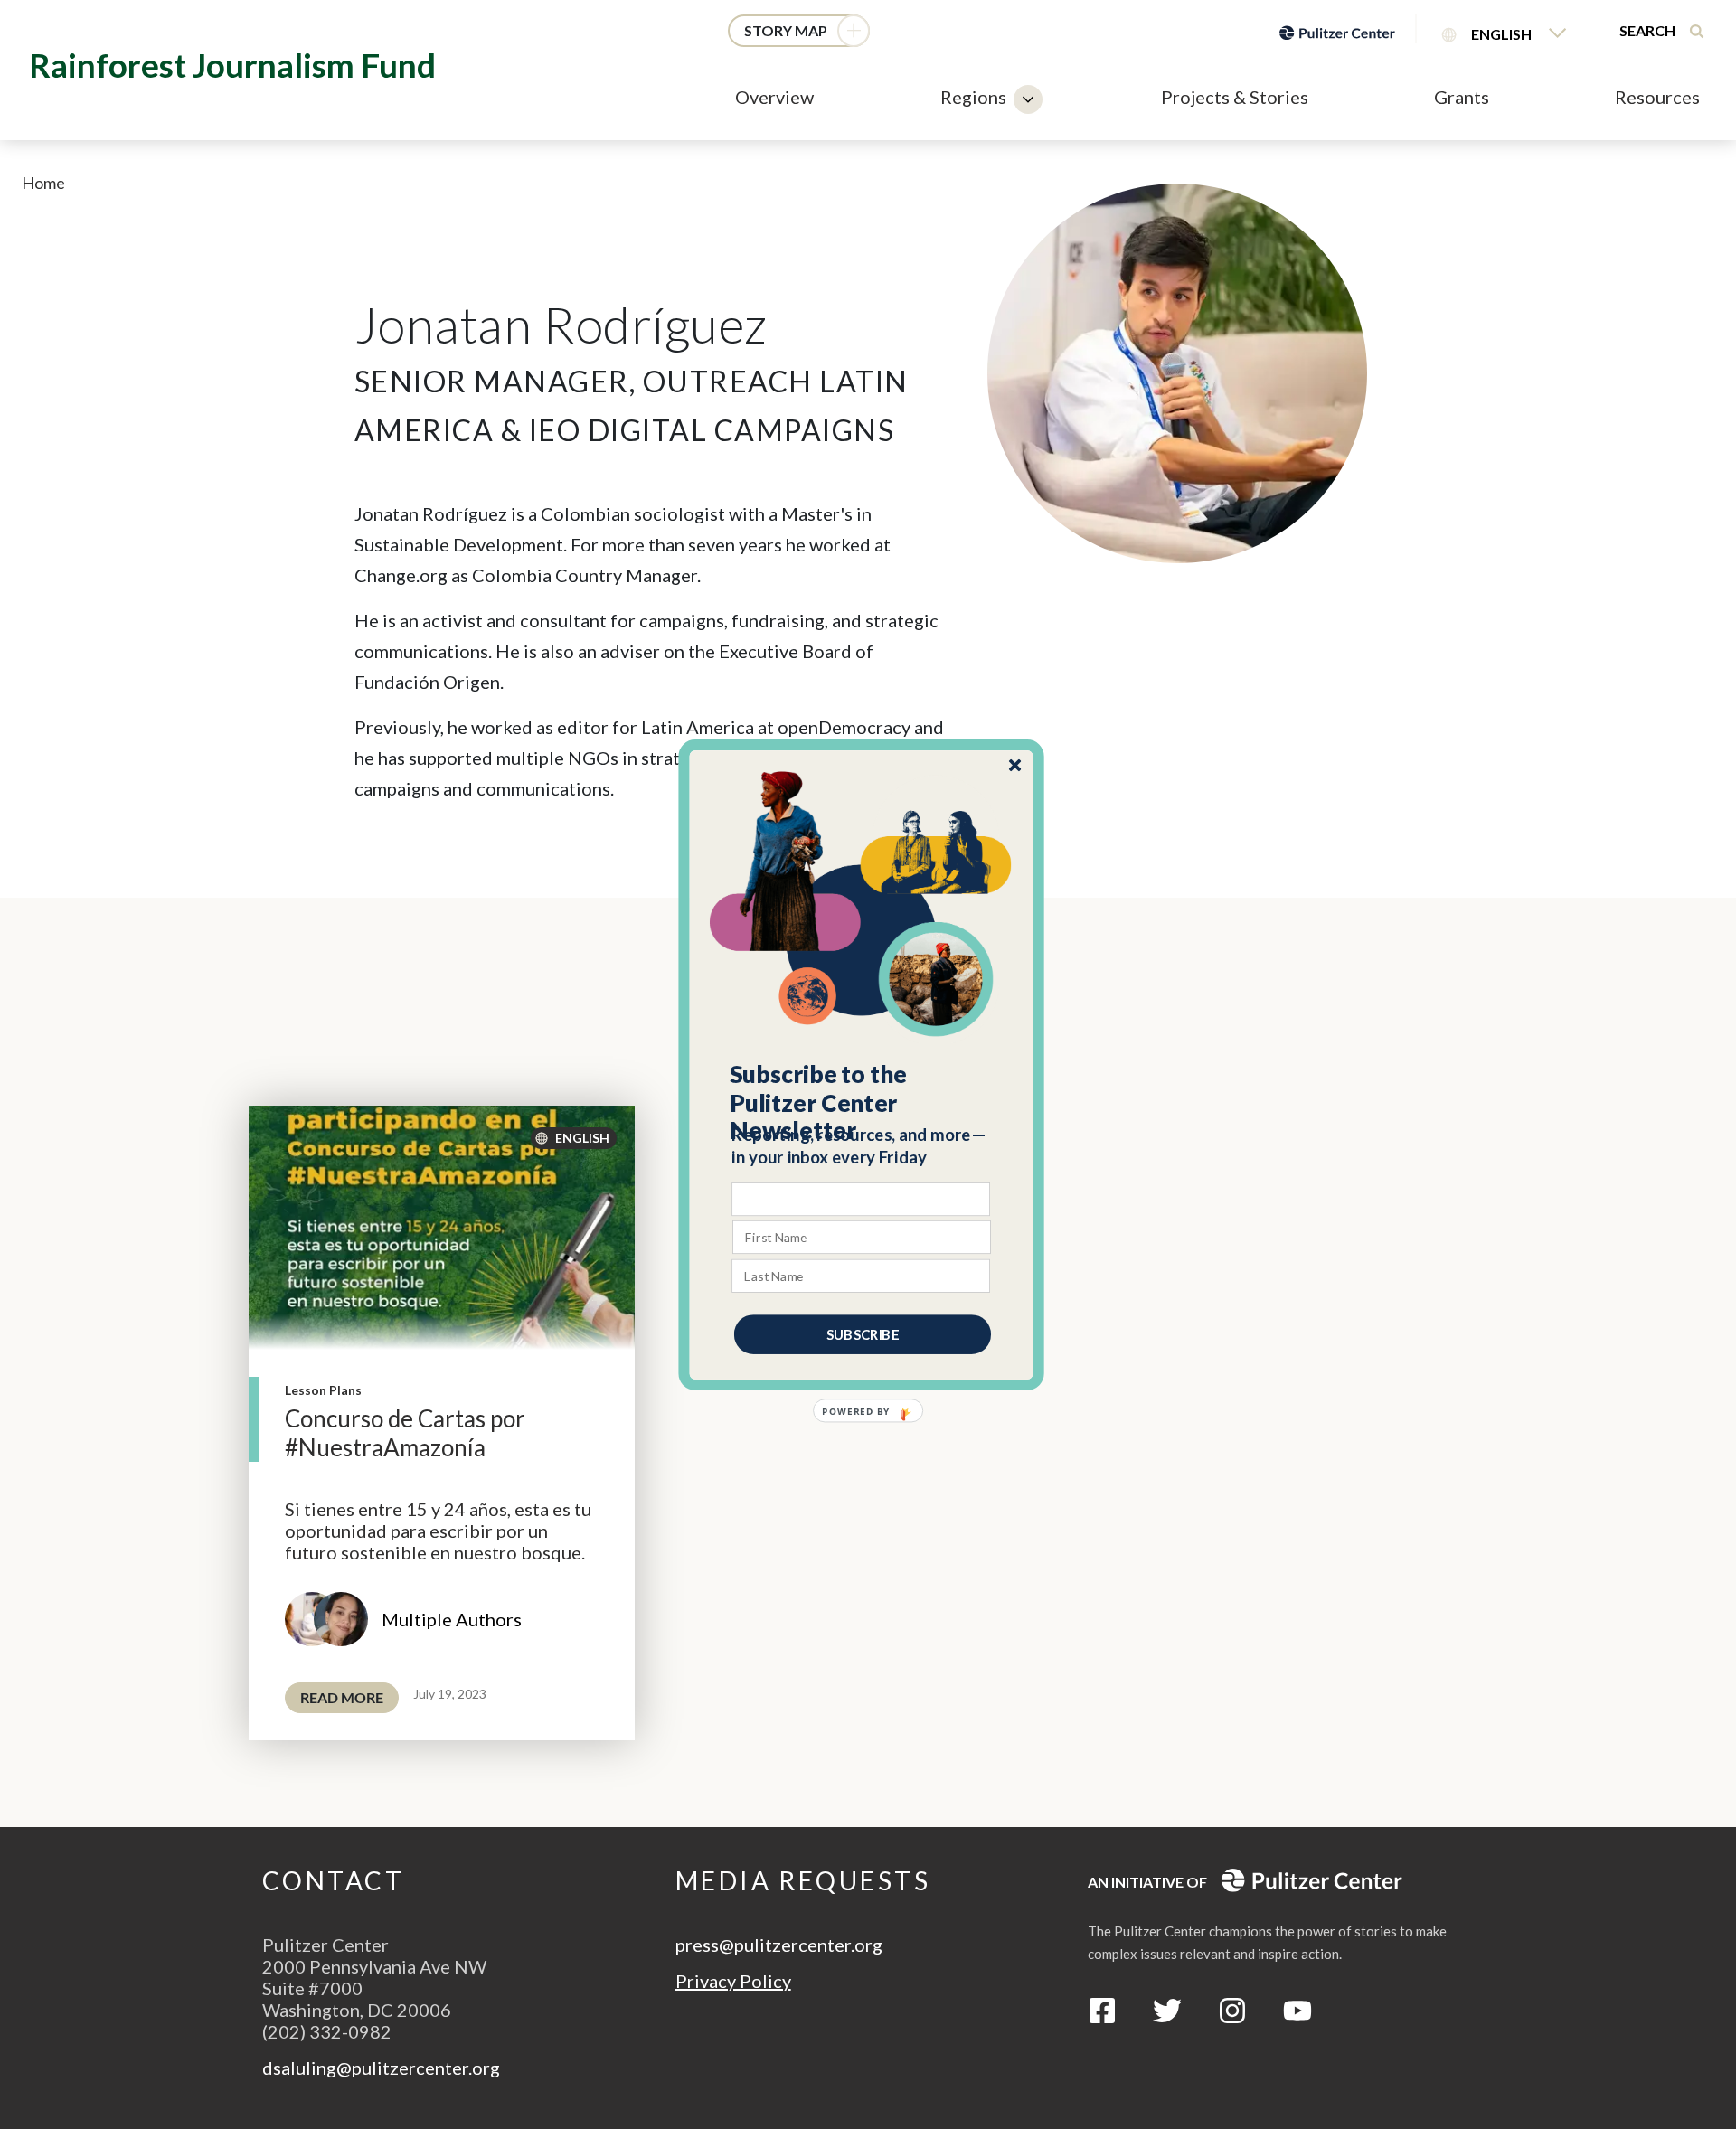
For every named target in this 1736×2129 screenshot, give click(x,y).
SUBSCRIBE (863, 1333)
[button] (862, 1102)
